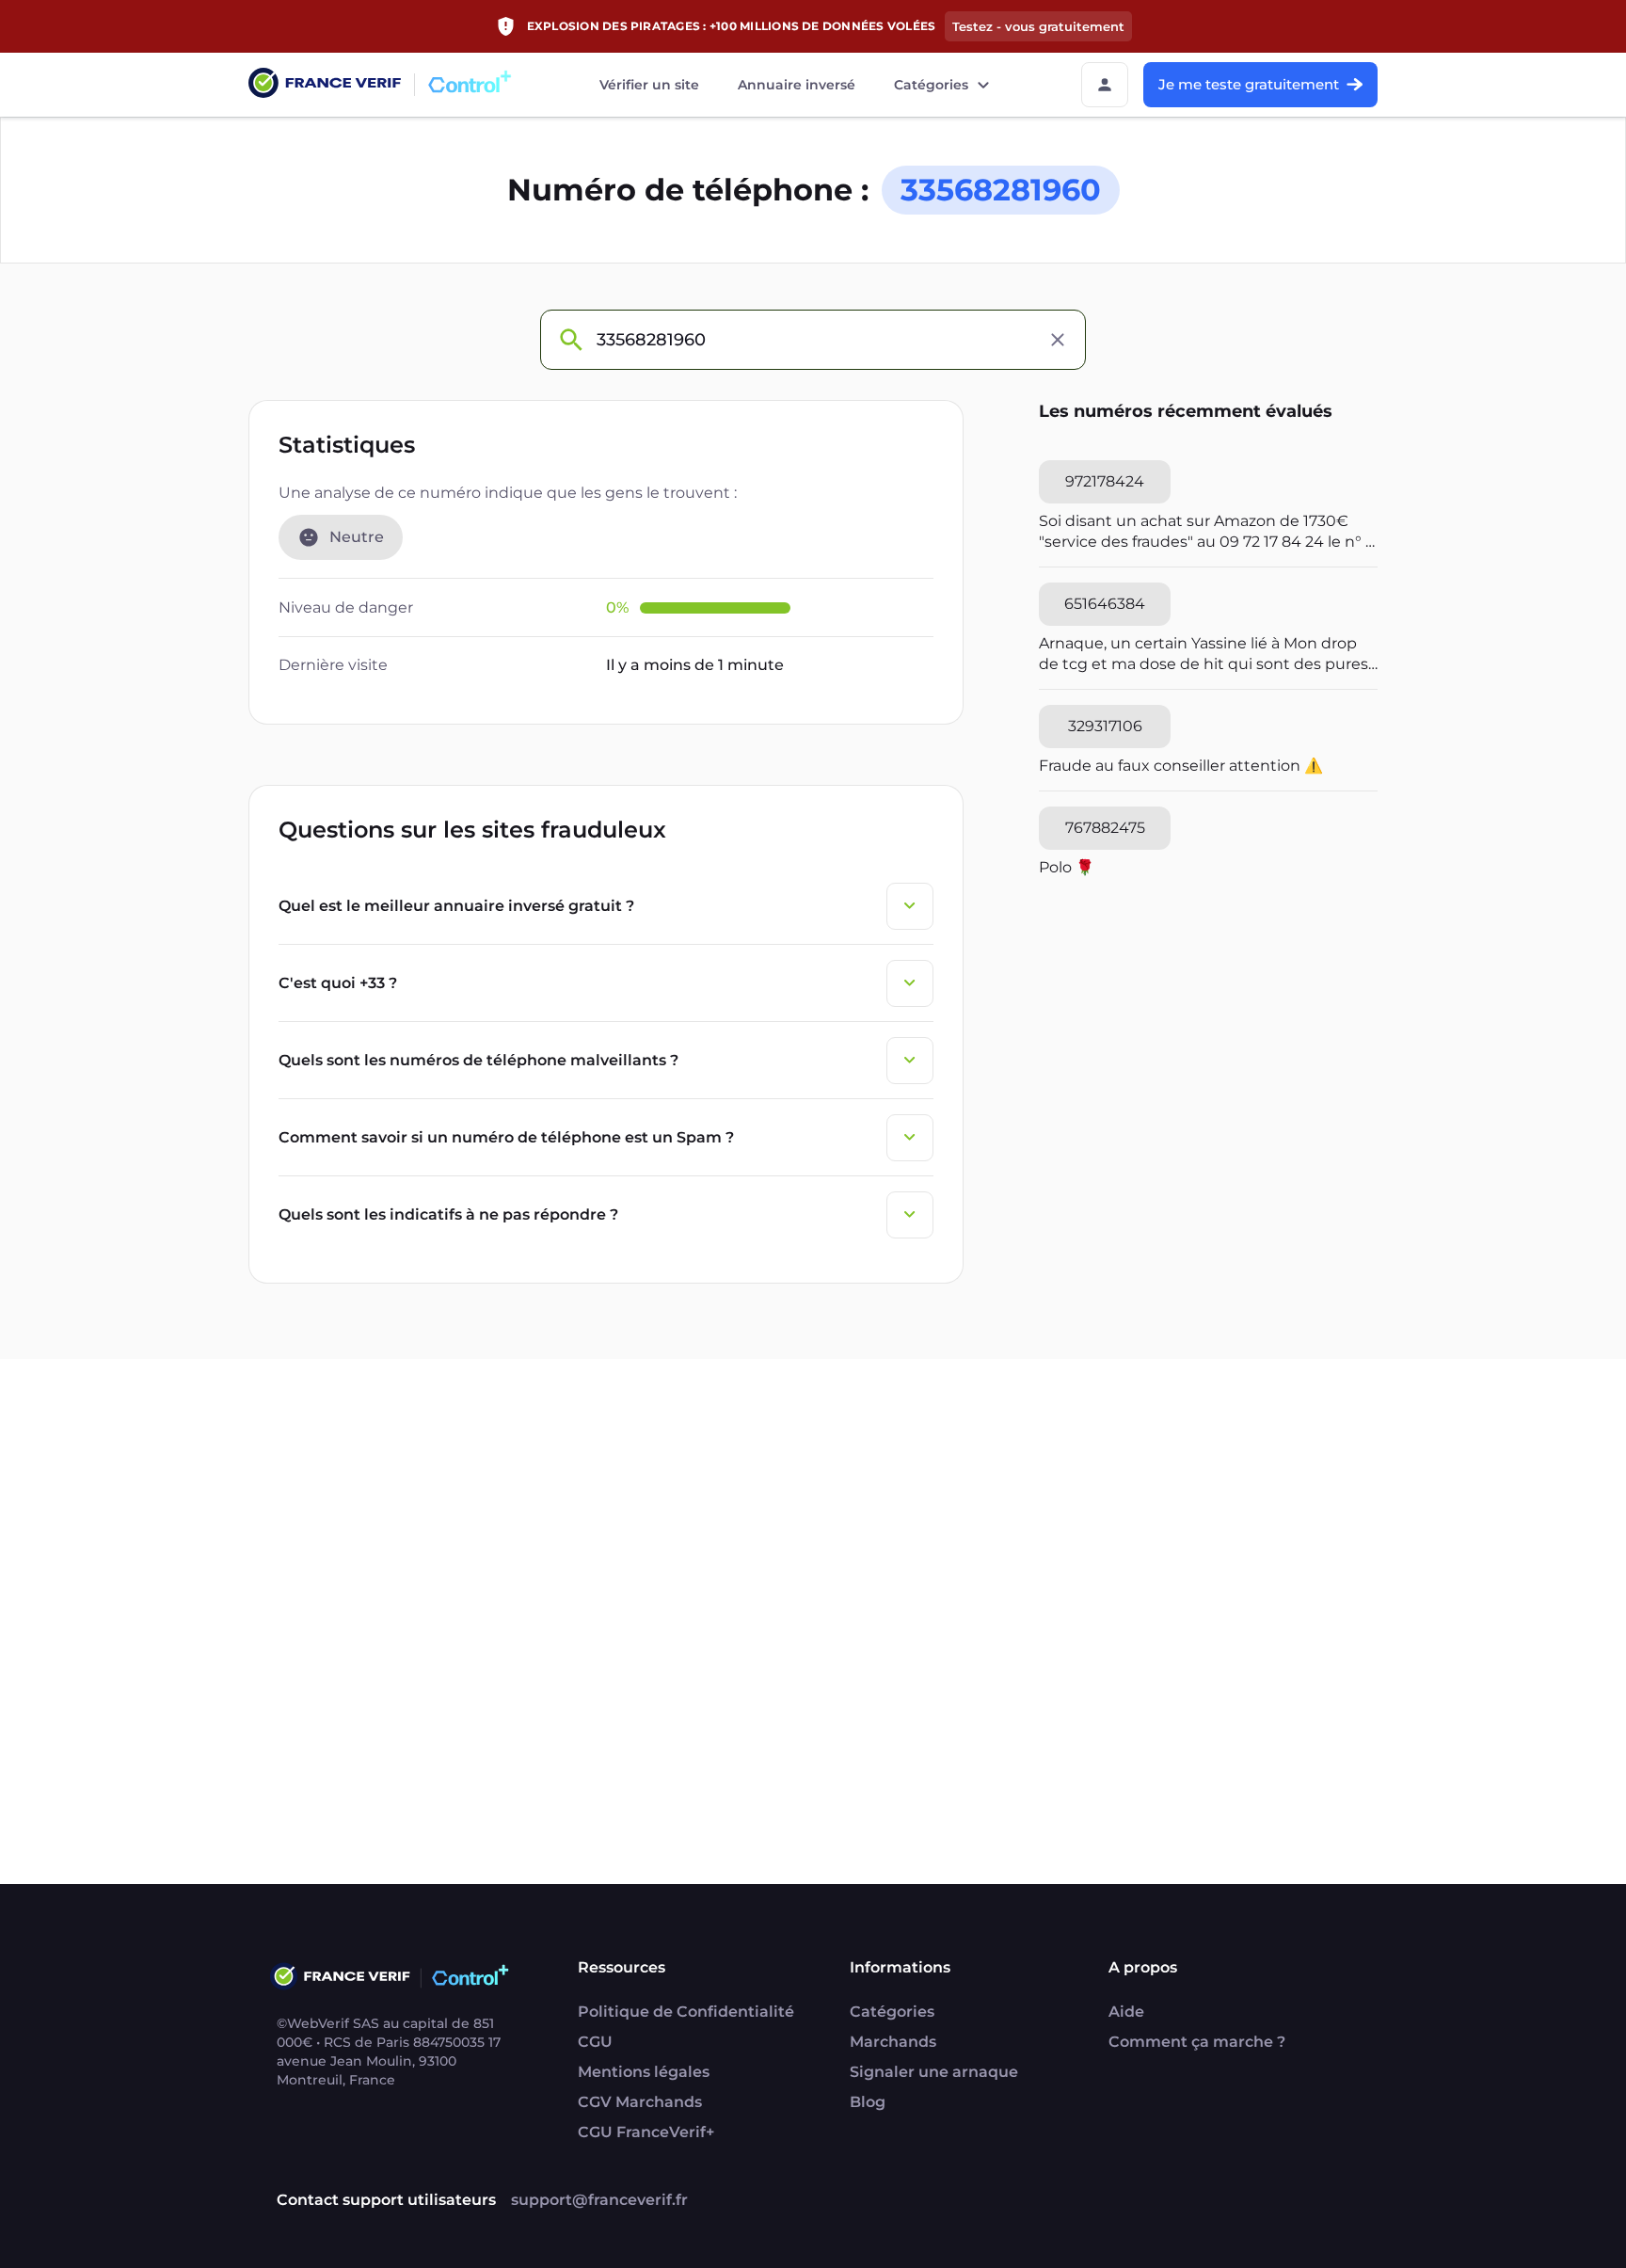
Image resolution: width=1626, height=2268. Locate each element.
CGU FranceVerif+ (646, 2132)
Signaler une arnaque (934, 2072)
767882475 (1105, 828)
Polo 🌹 (1067, 867)
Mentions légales (644, 2072)
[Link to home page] (325, 85)
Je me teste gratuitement (1249, 84)
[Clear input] (1058, 340)
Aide (1126, 2012)
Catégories (931, 85)
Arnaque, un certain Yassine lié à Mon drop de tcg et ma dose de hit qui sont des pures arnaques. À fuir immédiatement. (1204, 655)
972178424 (1105, 481)
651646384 (1105, 604)
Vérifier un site (649, 85)
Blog (868, 2102)
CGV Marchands (640, 2102)
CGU (595, 2042)
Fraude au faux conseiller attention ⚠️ (1181, 766)
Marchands (893, 2042)
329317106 (1105, 726)
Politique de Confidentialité (686, 2012)
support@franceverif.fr (599, 2200)
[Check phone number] (570, 340)
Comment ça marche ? (1197, 2042)
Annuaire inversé (797, 85)
